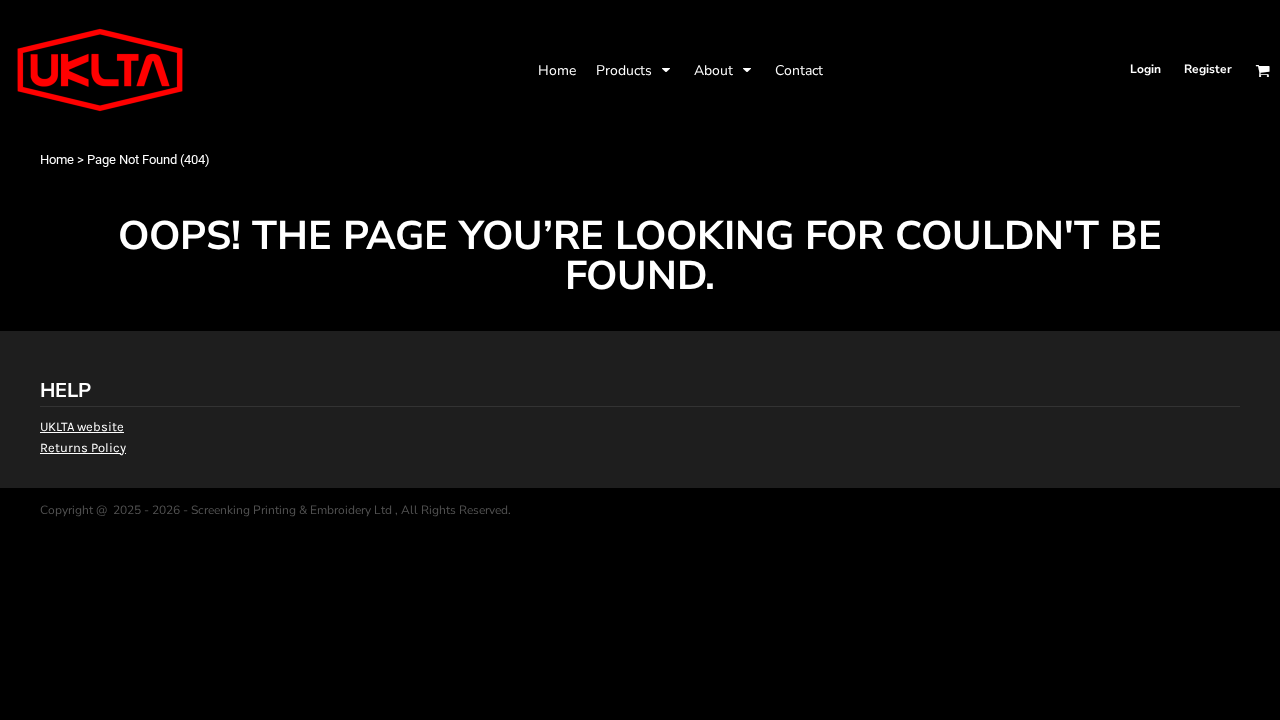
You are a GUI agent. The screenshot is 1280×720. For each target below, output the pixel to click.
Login (1145, 69)
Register (1208, 69)
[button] (635, 70)
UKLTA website (82, 426)
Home (57, 159)
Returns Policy (83, 447)
